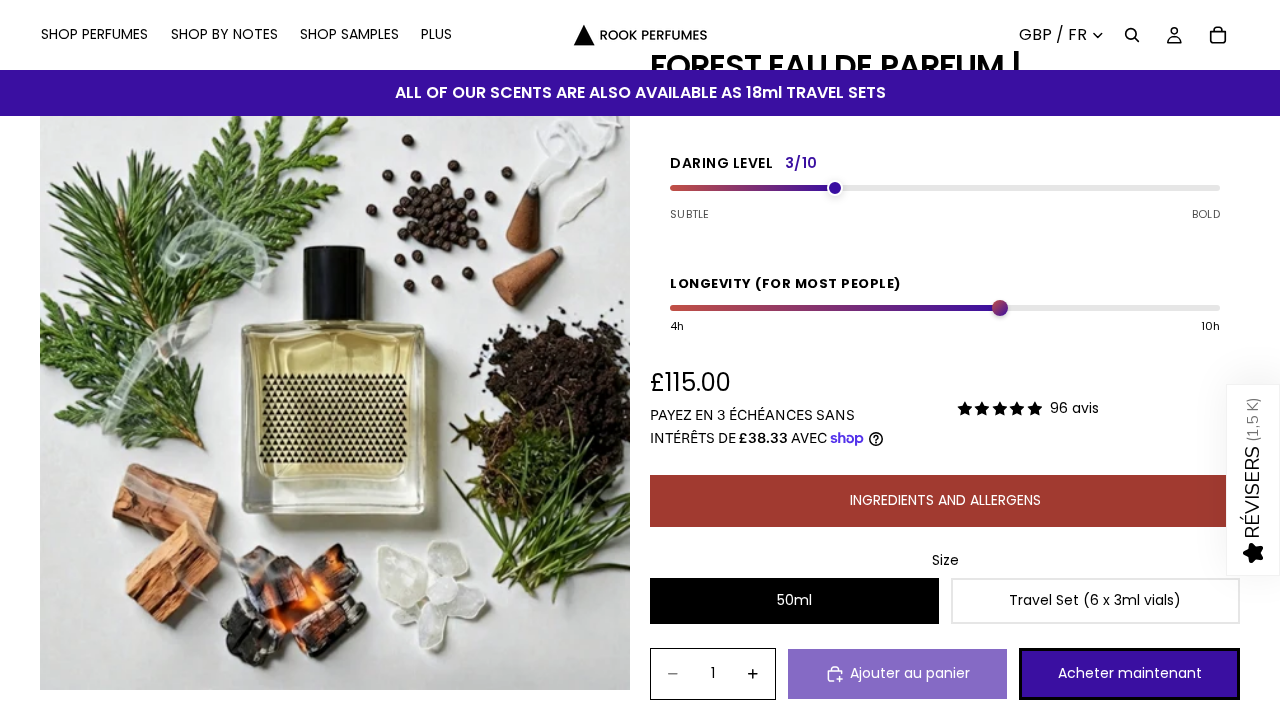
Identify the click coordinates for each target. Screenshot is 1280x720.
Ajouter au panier (910, 673)
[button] (1253, 480)
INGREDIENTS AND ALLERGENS (945, 500)
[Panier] (1218, 35)
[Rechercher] (1132, 35)
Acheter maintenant (1130, 673)
